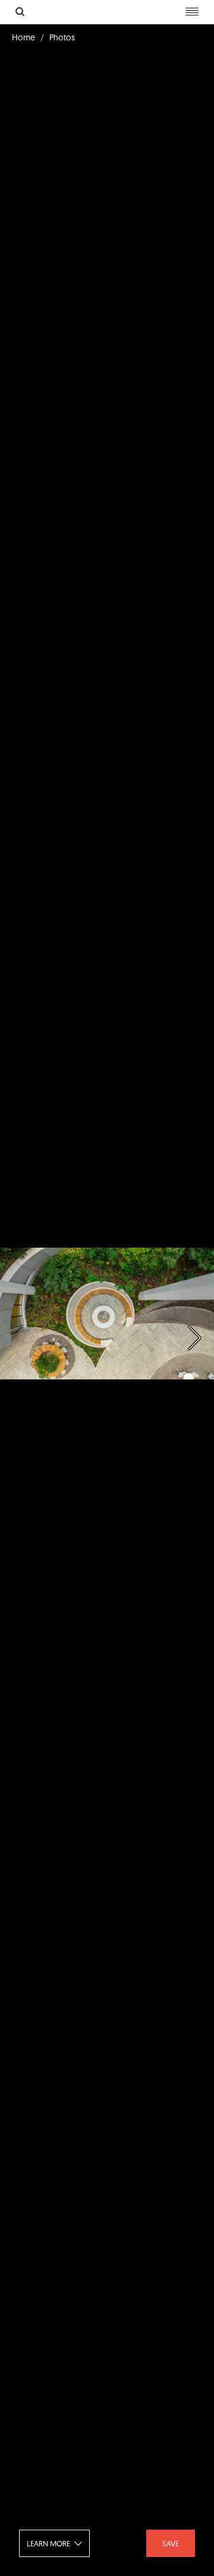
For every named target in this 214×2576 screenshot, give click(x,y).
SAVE (171, 2543)
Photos (62, 37)
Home (23, 37)
